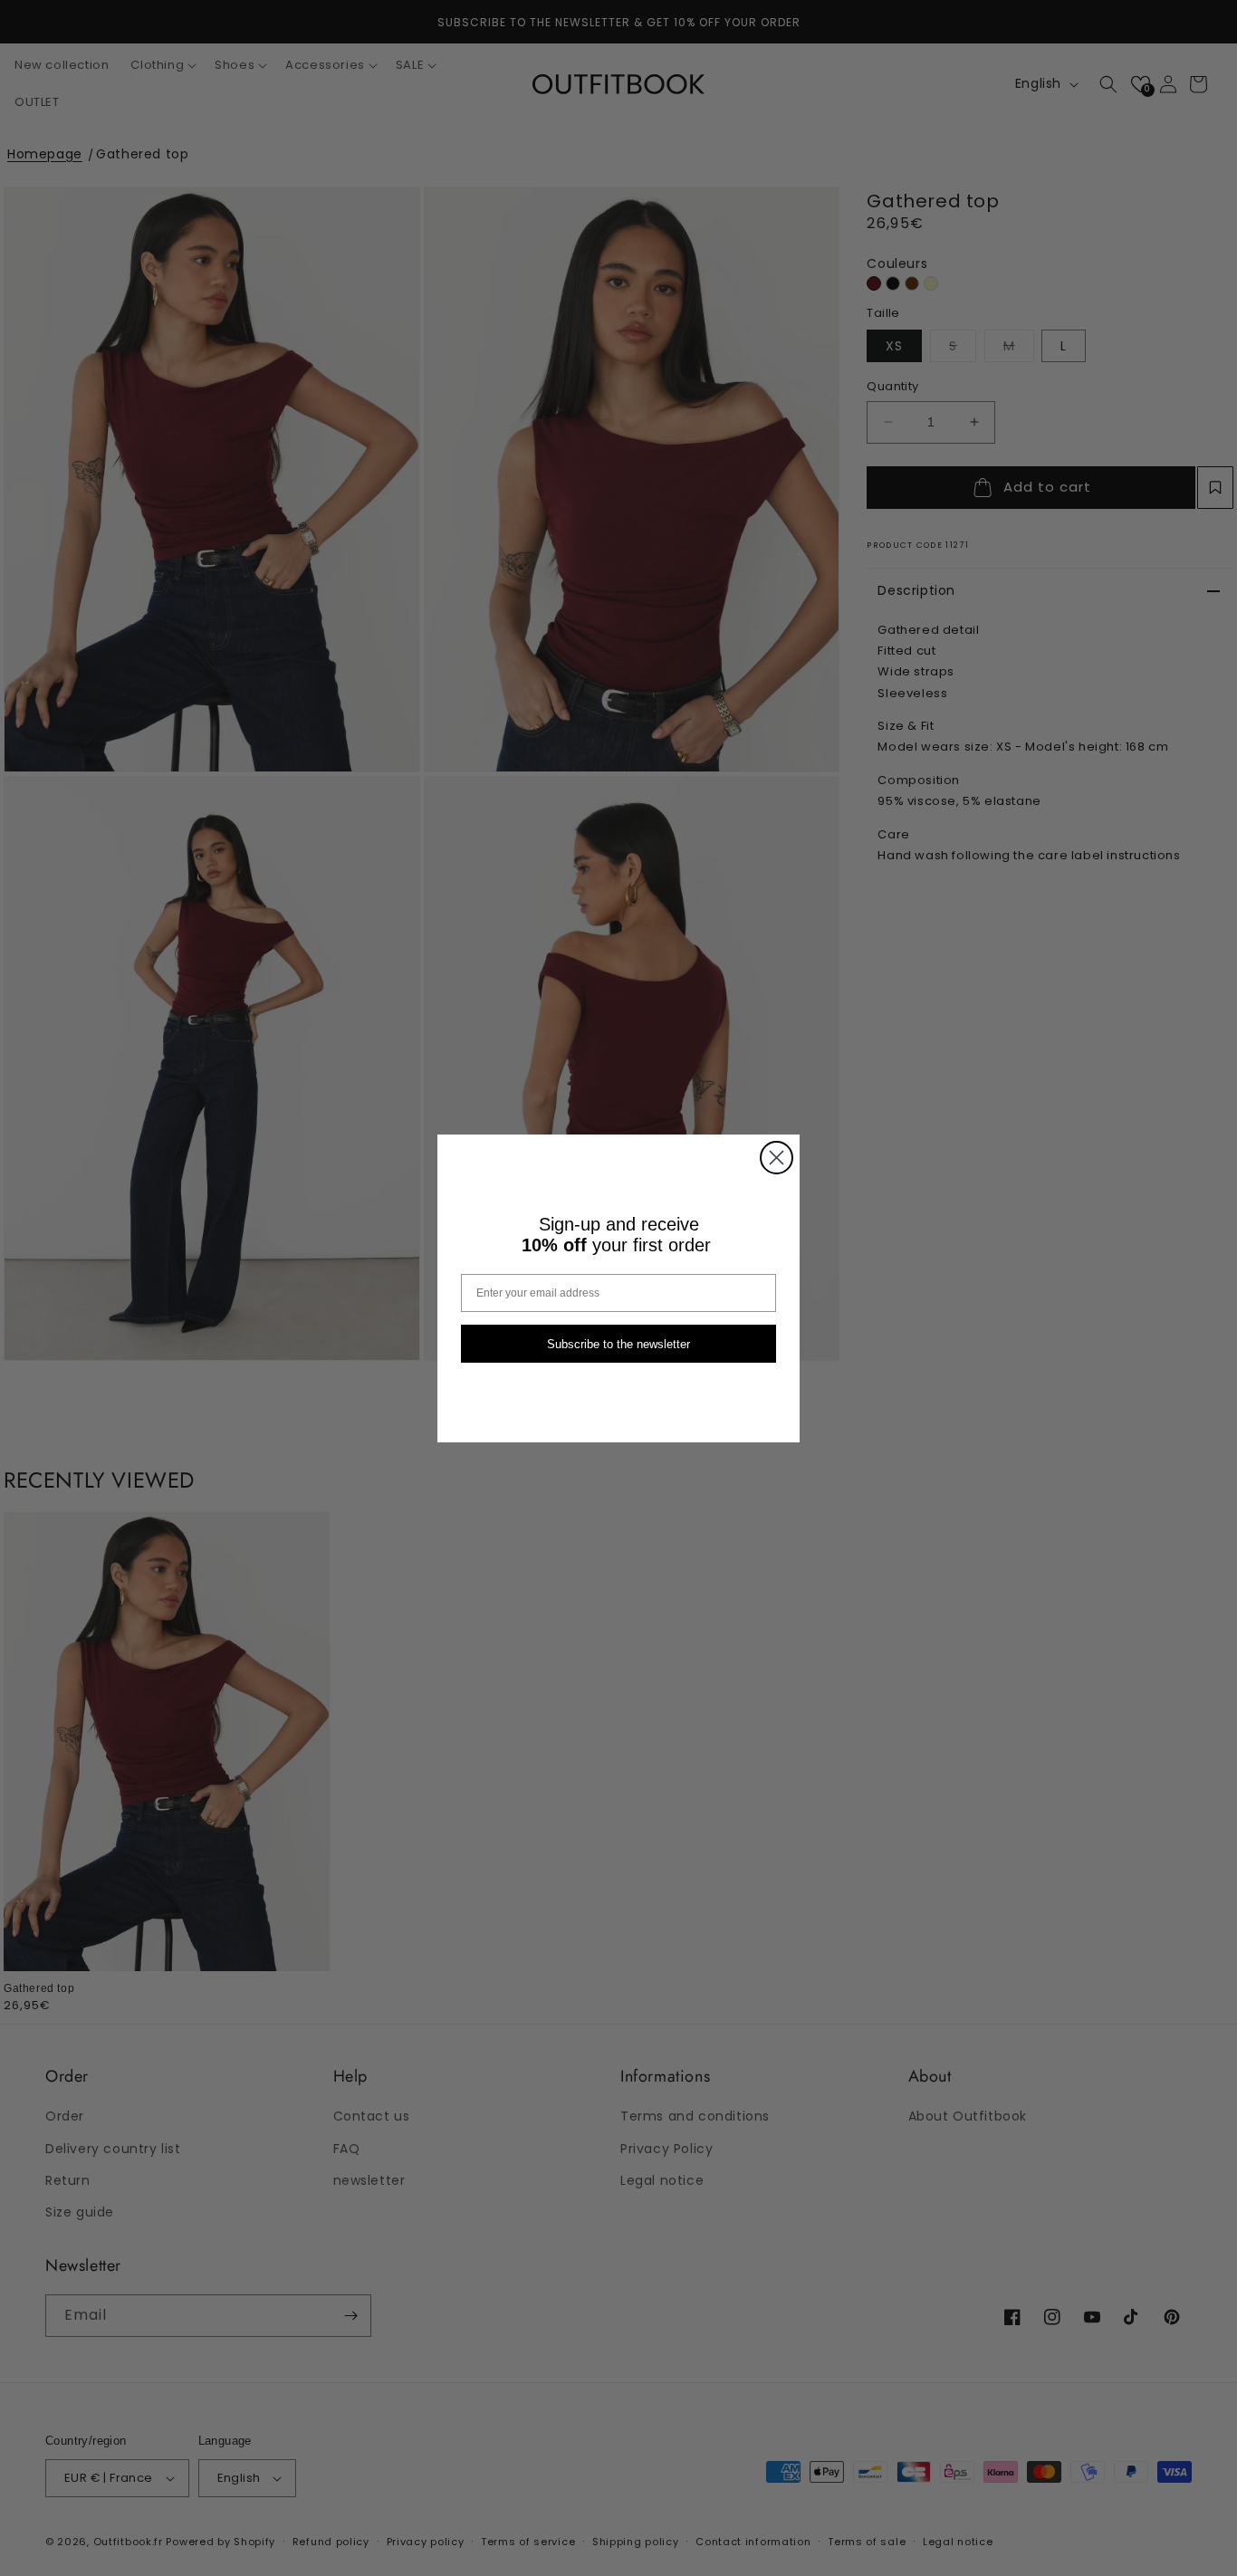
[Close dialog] (777, 1158)
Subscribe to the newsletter (618, 1343)
